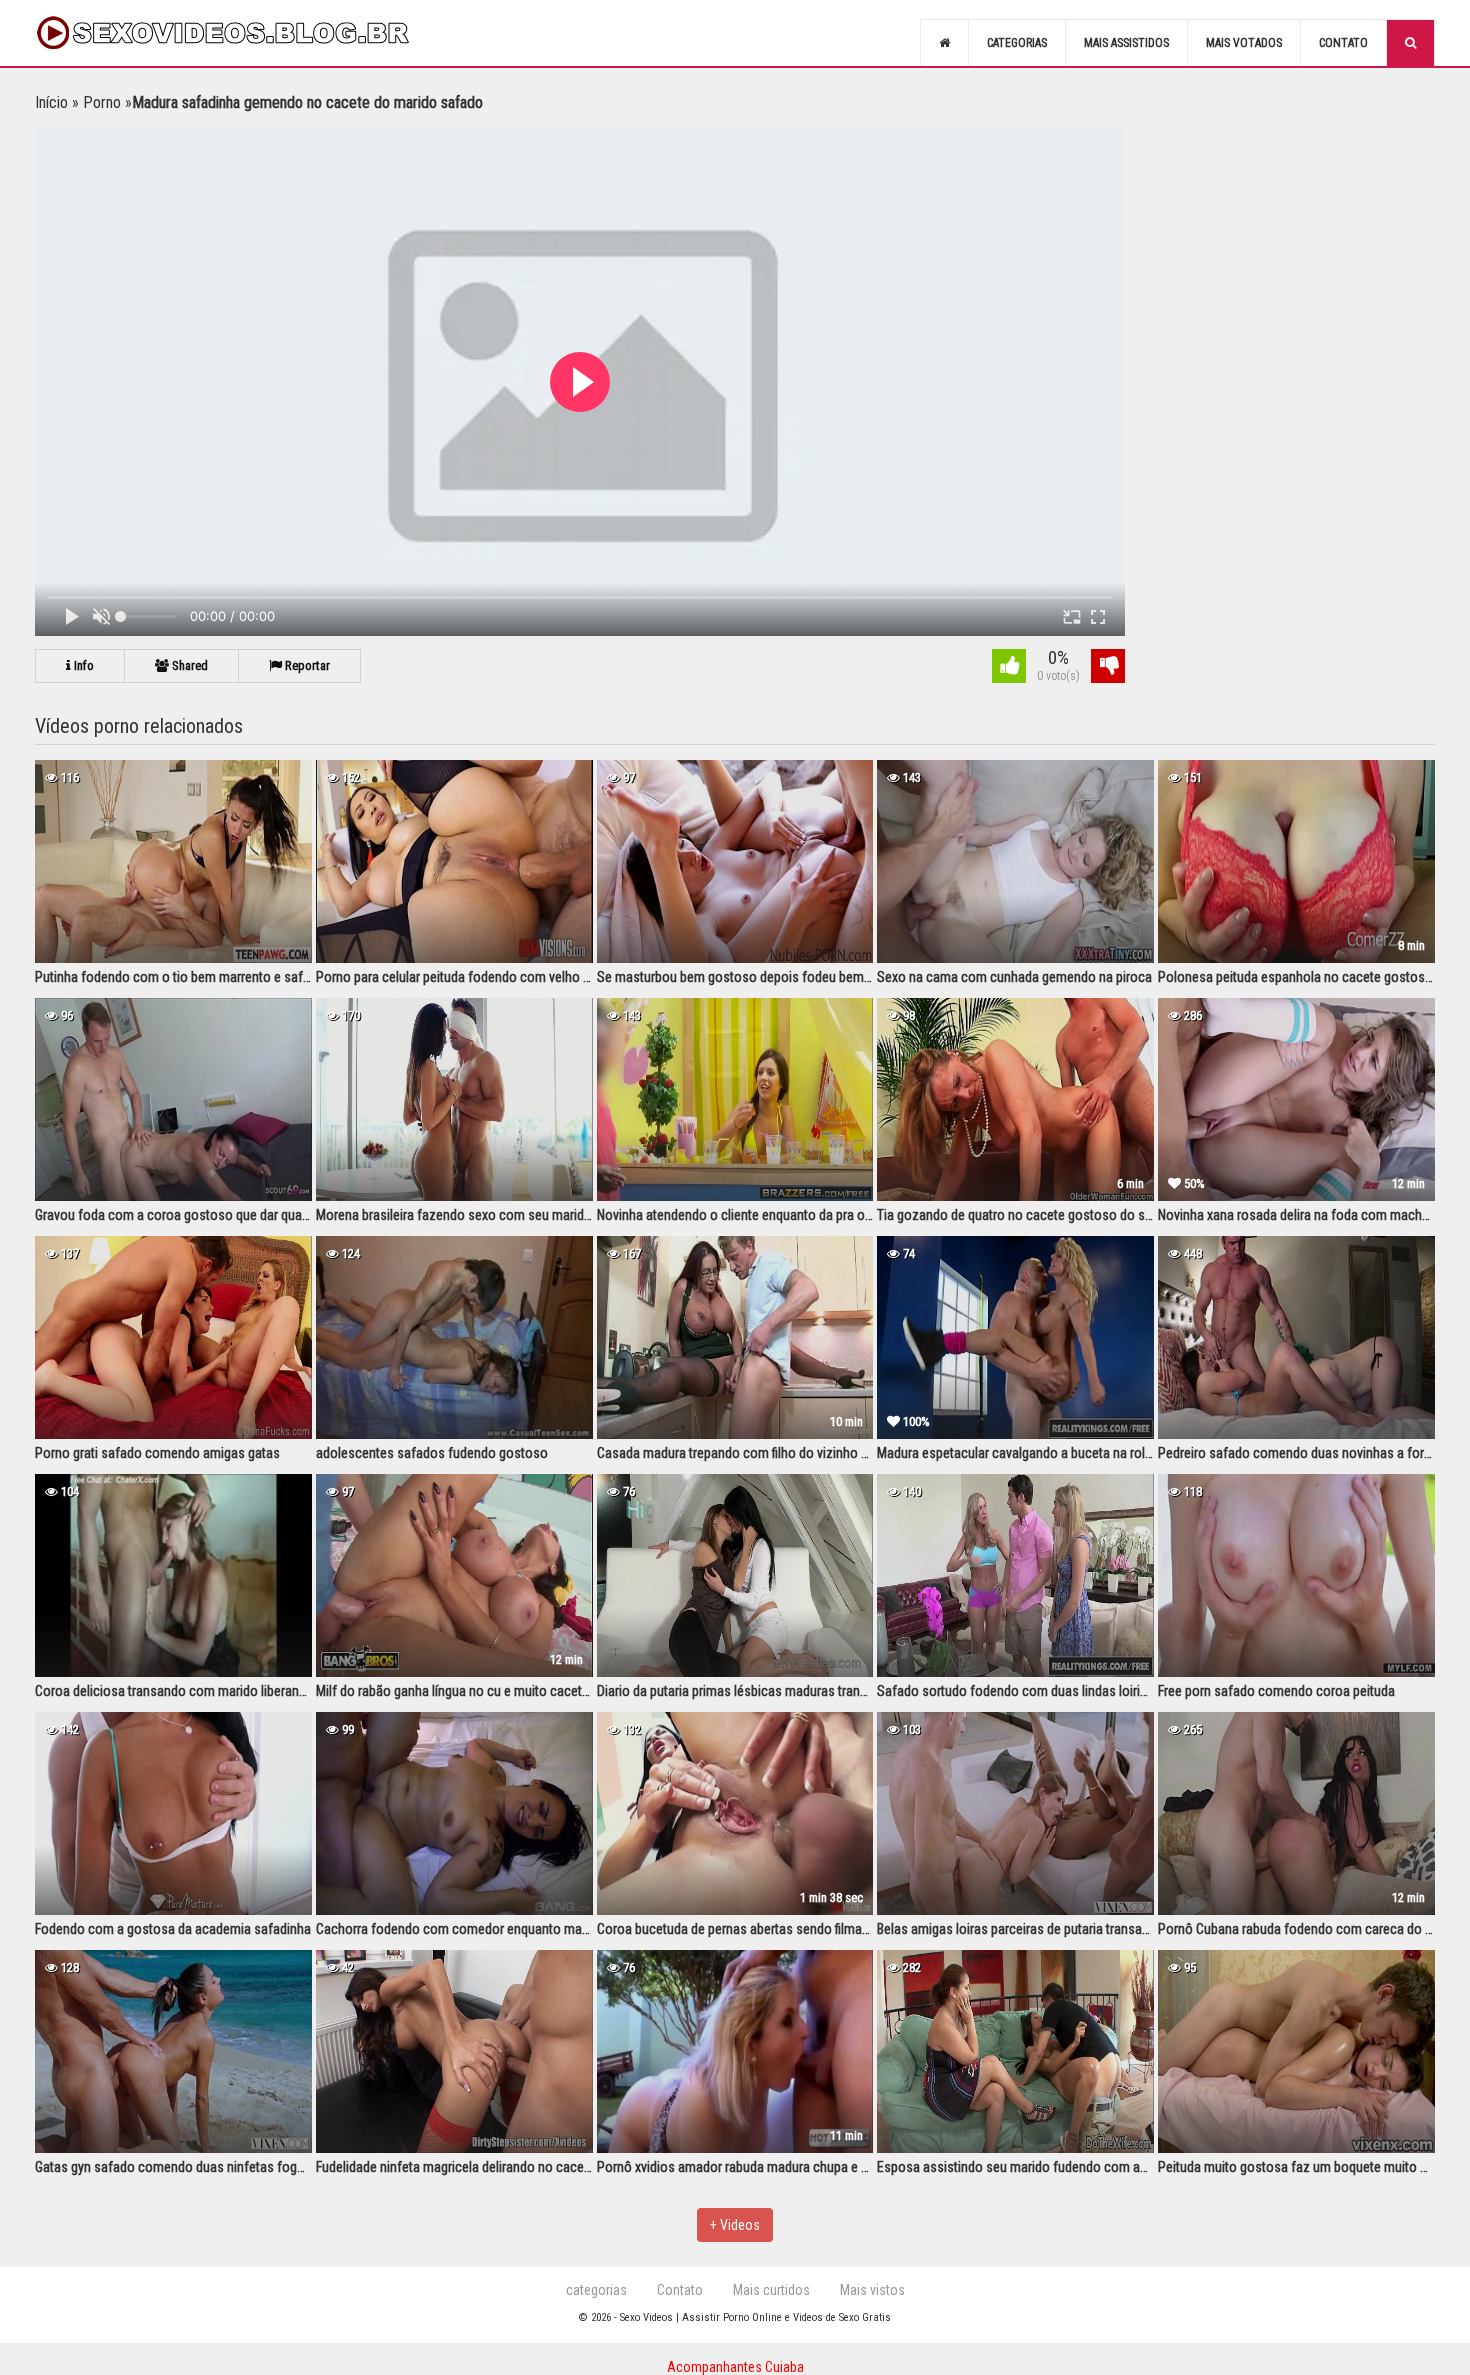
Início (51, 102)
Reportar (306, 665)
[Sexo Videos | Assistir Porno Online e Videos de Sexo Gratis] (245, 33)
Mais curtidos (771, 2290)
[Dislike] (1108, 668)
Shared (188, 665)
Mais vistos (872, 2290)
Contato (1343, 43)
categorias (596, 2290)
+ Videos (735, 2225)
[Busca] (1410, 43)
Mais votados (1244, 43)
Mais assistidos (1126, 43)
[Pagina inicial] (944, 43)
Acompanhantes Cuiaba (735, 2367)
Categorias (1017, 43)
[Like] (1009, 668)
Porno (102, 102)
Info (82, 665)
